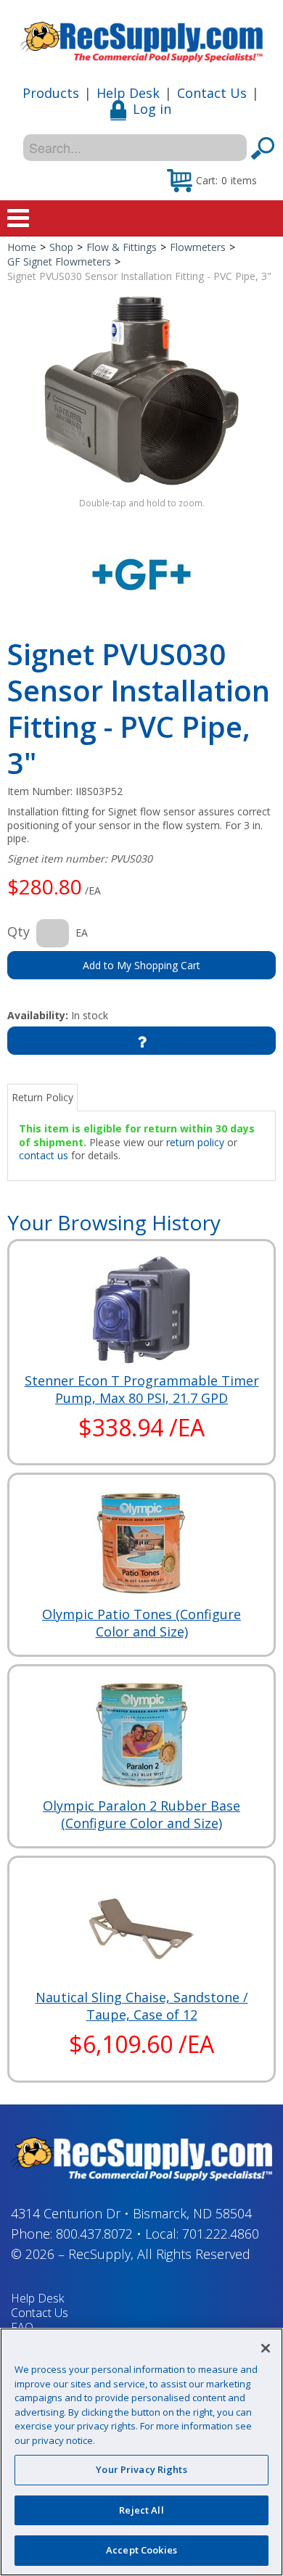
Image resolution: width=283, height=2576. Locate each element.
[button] (212, 180)
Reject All (141, 2510)
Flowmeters (198, 247)
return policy (195, 1142)
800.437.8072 (94, 2234)
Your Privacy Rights (141, 2469)
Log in (152, 109)
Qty (19, 931)
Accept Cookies (141, 2550)
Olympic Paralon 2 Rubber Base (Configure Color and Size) (141, 1814)
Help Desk (128, 93)
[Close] (266, 2348)
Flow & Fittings (122, 247)
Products (51, 93)
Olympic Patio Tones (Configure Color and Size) (141, 1623)
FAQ (22, 2327)
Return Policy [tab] (42, 1097)
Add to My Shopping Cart (141, 965)
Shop (61, 247)
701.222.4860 (221, 2234)
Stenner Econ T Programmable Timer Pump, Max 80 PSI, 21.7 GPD (142, 1389)
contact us (44, 1155)
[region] (141, 2452)
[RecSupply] (141, 37)
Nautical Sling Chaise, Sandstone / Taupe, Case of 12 (142, 2006)
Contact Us (212, 93)
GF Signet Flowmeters (59, 262)
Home (22, 247)
